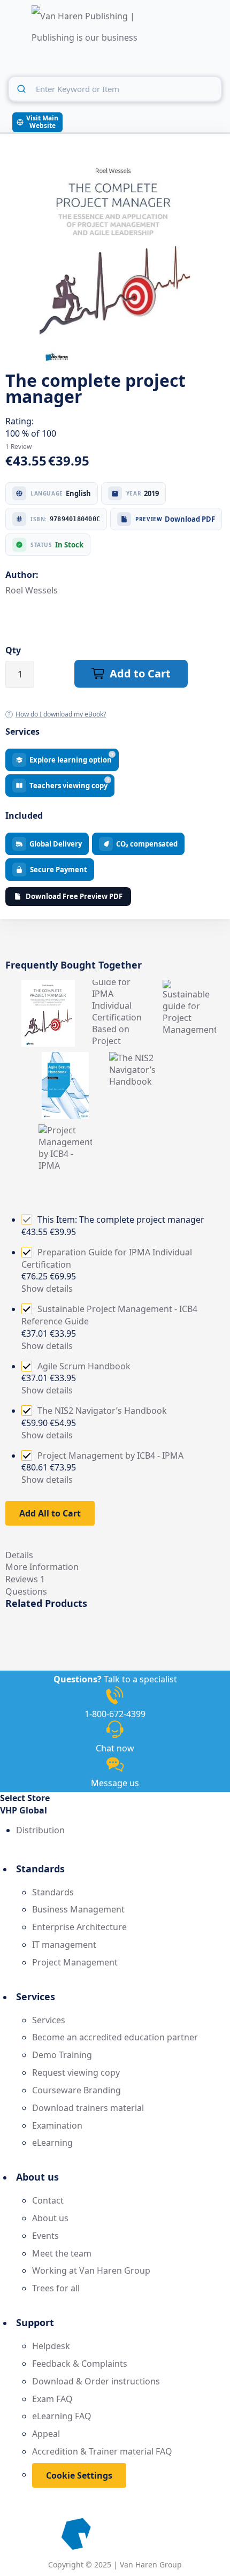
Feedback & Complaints (80, 2364)
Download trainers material (88, 2108)
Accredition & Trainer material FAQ (102, 2451)
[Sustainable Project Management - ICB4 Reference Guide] (189, 986)
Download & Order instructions (96, 2381)
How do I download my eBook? (61, 714)
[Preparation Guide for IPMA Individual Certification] (119, 986)
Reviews (25, 1579)
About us (50, 2218)
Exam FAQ (52, 2399)
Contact (48, 2200)
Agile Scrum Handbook (84, 1366)
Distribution (40, 1830)
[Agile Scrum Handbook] (65, 1058)
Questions (26, 1591)
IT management (64, 1945)
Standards (53, 1892)
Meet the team (62, 2253)
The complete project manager (142, 1220)
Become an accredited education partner (115, 2037)
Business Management (78, 1909)
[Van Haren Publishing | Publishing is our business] (85, 28)
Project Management (75, 1962)
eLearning (52, 2143)
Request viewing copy (76, 2072)
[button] (115, 1811)
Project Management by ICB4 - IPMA (110, 1455)
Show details (47, 1289)
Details (19, 1555)
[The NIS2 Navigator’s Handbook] (136, 1058)
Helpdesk (51, 2346)
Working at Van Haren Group (91, 2270)
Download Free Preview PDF (74, 896)
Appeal (46, 2434)
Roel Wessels (32, 590)
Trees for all (56, 2288)
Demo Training (62, 2055)
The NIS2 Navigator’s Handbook (102, 1411)
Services (49, 2020)
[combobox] (115, 89)
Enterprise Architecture (79, 1927)
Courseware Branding (76, 2090)
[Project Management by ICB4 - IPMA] (65, 1130)
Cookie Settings (79, 2475)
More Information (42, 1567)
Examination (57, 2125)
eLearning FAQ (62, 2416)
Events (45, 2236)
